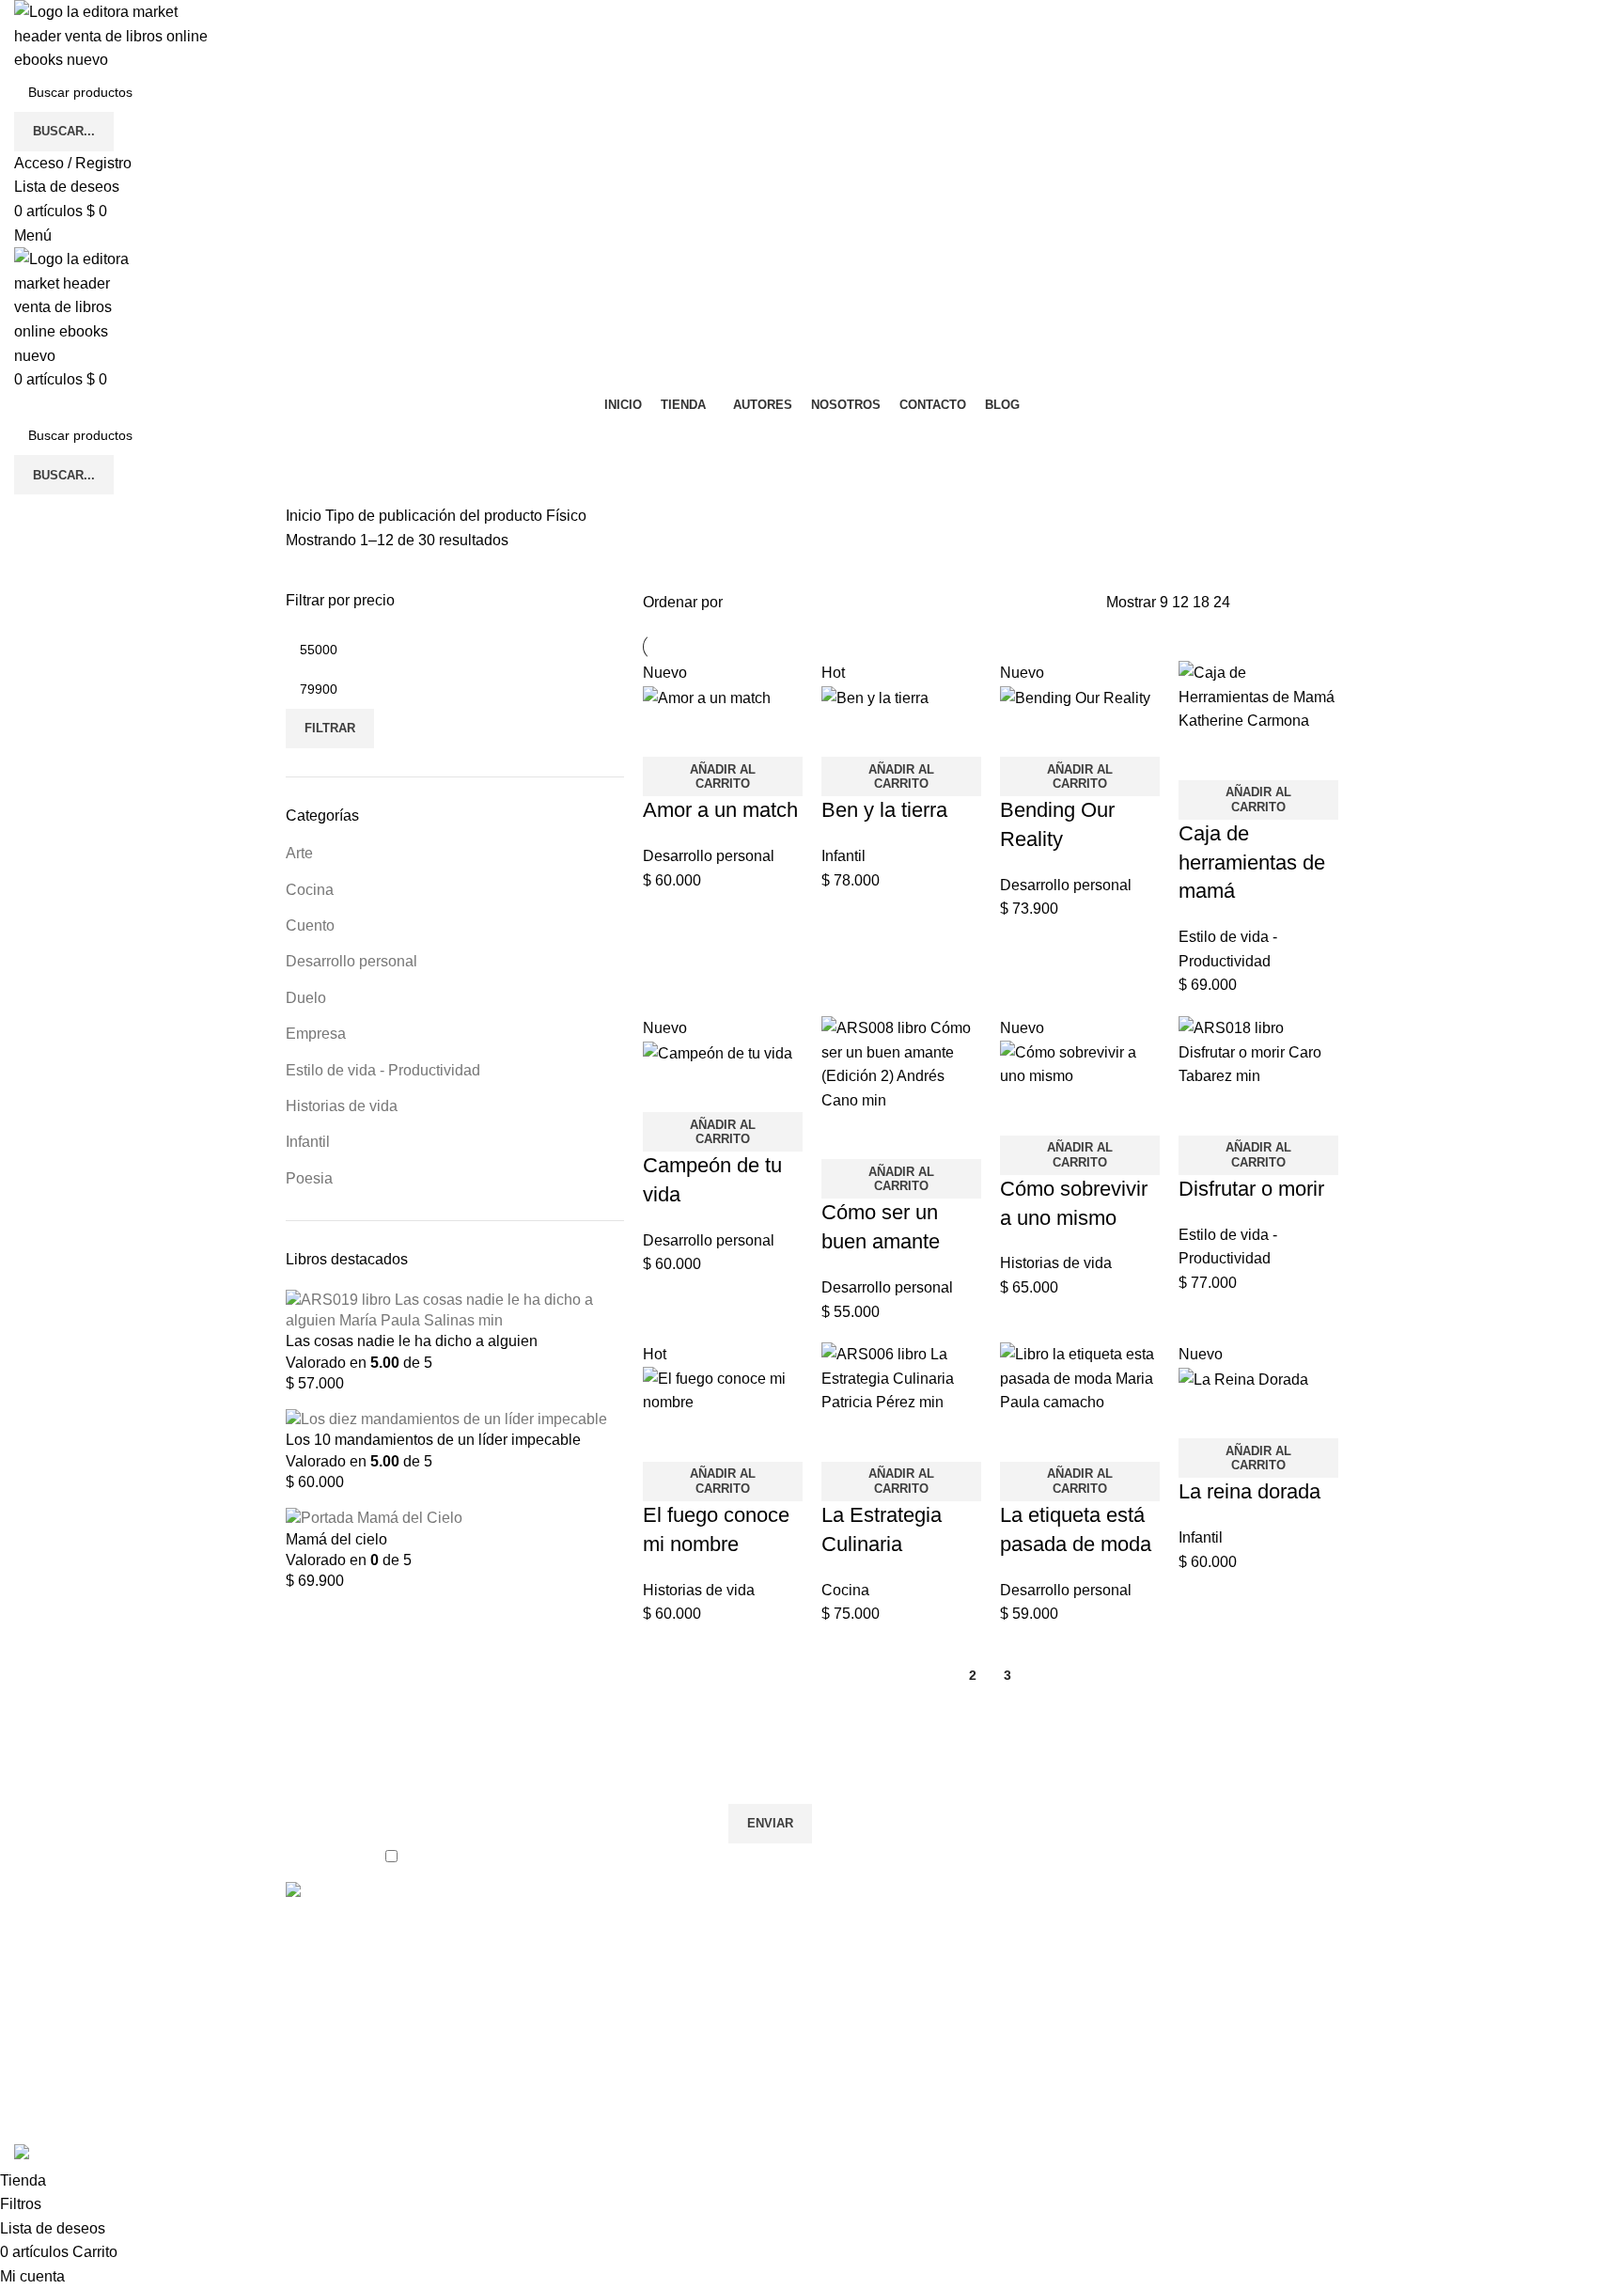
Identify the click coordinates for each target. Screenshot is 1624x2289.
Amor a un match (720, 810)
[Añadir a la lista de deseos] (717, 733)
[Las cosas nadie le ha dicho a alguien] (455, 1309)
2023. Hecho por (347, 2132)
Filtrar (330, 728)
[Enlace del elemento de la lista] (678, 2030)
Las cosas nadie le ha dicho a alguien (412, 1341)
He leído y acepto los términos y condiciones (554, 1855)
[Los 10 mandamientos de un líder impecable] (446, 1419)
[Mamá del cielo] (374, 1518)
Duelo (306, 998)
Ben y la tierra (884, 810)
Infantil (308, 1142)
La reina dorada (1249, 1491)
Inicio (305, 516)
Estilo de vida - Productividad (383, 1070)
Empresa (316, 1034)
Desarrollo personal (351, 961)
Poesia (309, 1178)
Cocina (310, 890)
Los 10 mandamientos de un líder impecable (433, 1440)
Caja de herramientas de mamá (1252, 862)
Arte (299, 853)
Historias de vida (342, 1106)
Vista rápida (666, 733)
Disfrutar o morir (1251, 1189)
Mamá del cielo (336, 1539)
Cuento (310, 925)
